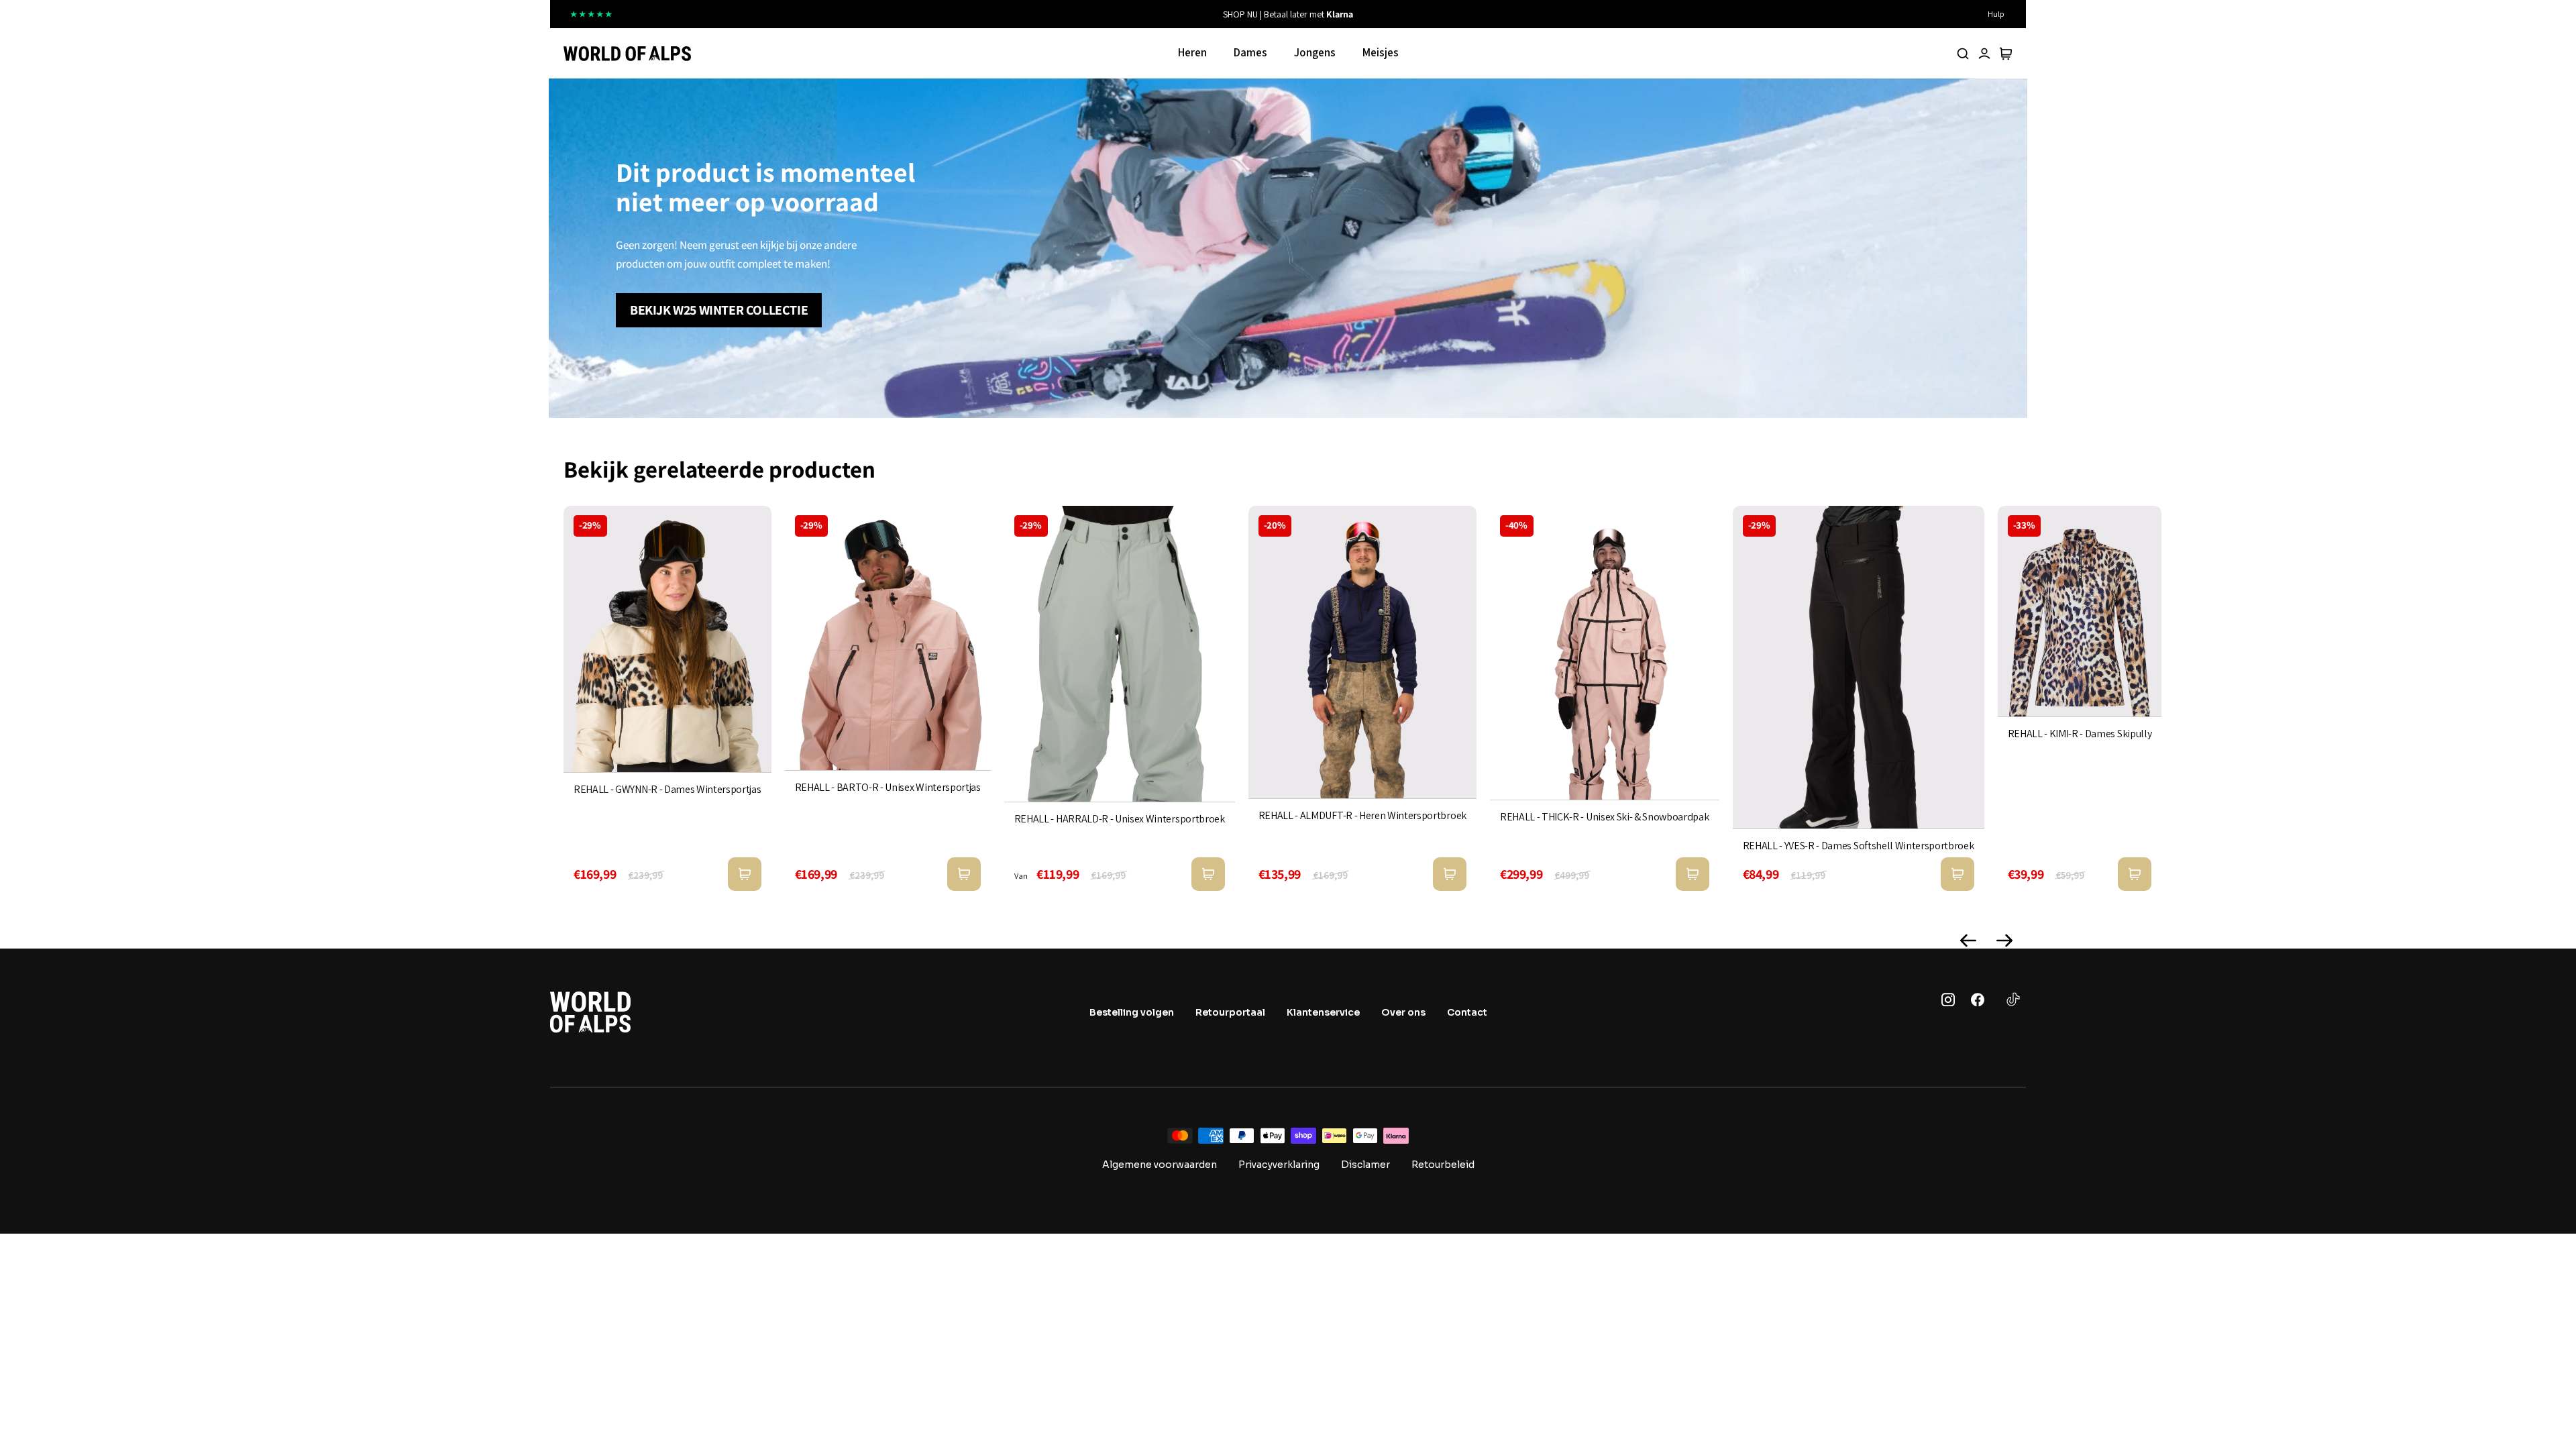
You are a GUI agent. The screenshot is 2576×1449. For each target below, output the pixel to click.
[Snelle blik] (745, 874)
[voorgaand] (1086, 14)
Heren (1192, 52)
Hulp (1996, 14)
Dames (1250, 52)
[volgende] (1490, 14)
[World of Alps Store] (627, 54)
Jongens (1315, 52)
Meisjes (1381, 52)
